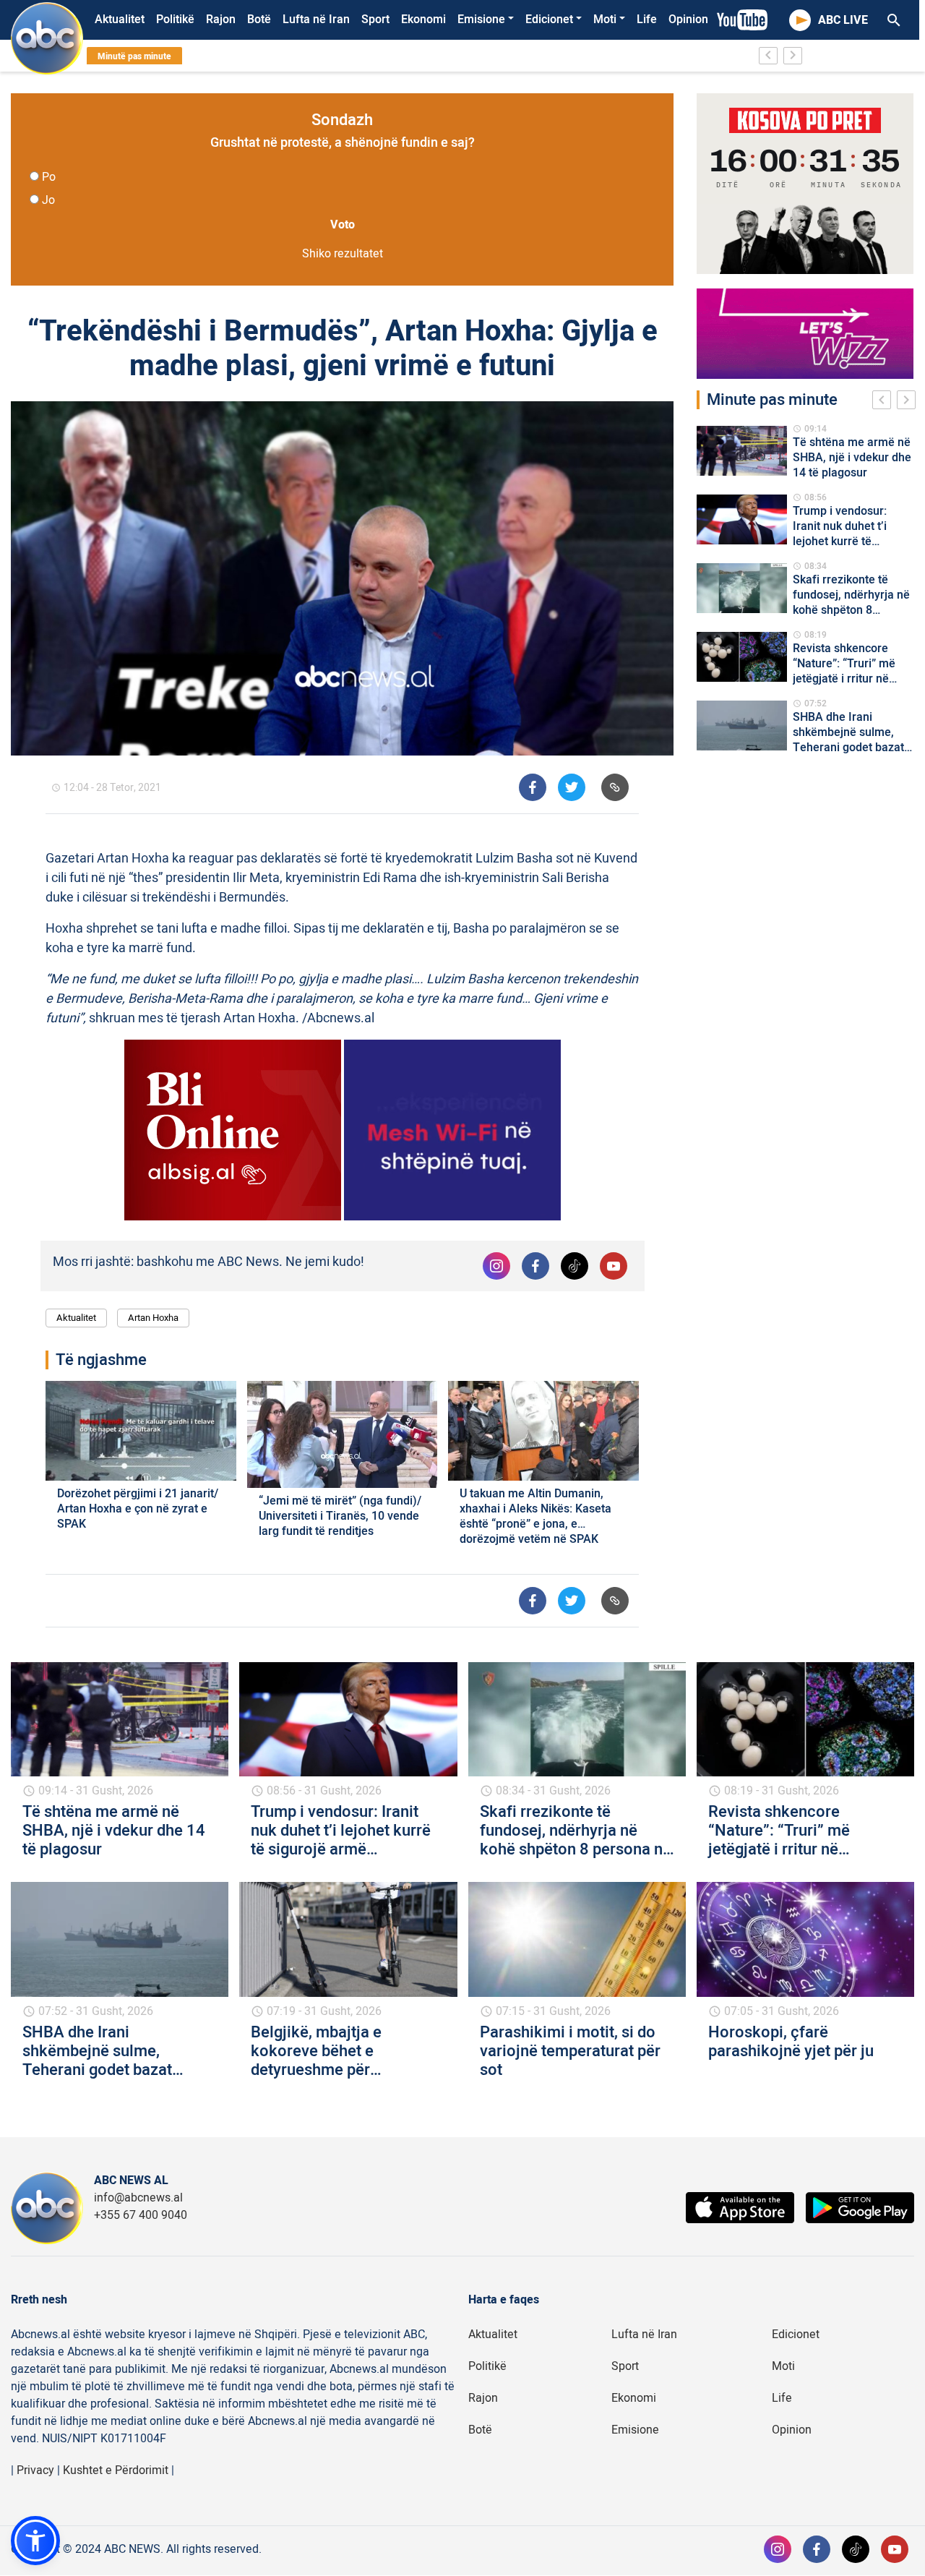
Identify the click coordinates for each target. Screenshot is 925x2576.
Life (647, 20)
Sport (375, 20)
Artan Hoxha (153, 1318)
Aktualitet (120, 20)
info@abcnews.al (138, 2198)
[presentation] (885, 402)
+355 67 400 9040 (141, 2215)
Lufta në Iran (316, 20)
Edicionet (549, 20)
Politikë (175, 20)
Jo (48, 200)
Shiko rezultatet (343, 254)
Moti (605, 20)
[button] (35, 2541)
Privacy (35, 2470)
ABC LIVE (843, 20)
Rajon (221, 20)
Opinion (688, 20)
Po (49, 177)
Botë (259, 20)
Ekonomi (423, 20)
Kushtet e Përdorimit (116, 2470)
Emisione (481, 20)
